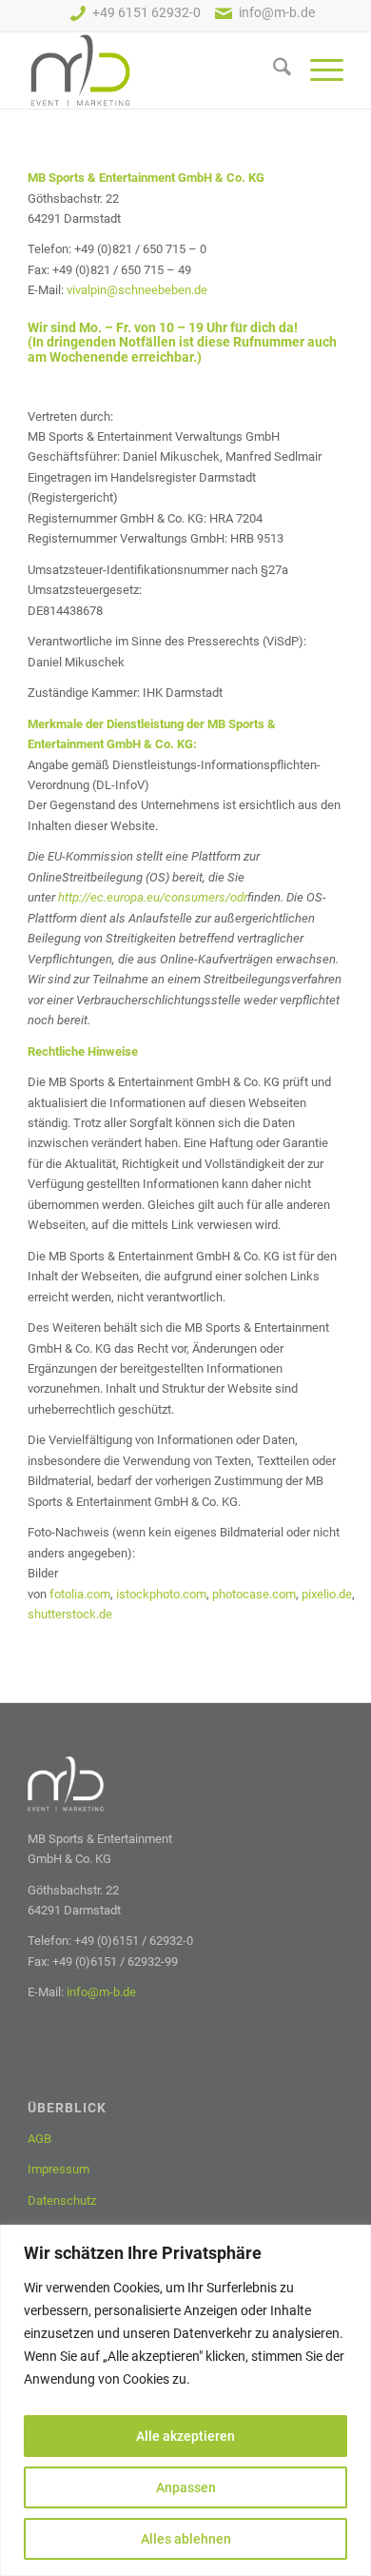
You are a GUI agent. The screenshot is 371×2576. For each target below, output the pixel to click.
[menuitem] (273, 70)
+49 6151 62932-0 (146, 14)
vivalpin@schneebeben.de (137, 290)
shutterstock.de (70, 1614)
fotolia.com (80, 1594)
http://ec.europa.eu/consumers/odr (153, 897)
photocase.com (254, 1594)
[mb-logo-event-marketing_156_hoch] (154, 70)
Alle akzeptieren (185, 2436)
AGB (39, 2139)
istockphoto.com (161, 1594)
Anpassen (186, 2487)
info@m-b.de (277, 14)
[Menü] (317, 70)
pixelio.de (327, 1594)
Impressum (59, 2169)
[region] (185, 2400)
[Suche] (273, 70)
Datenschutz (62, 2200)
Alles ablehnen (186, 2539)
